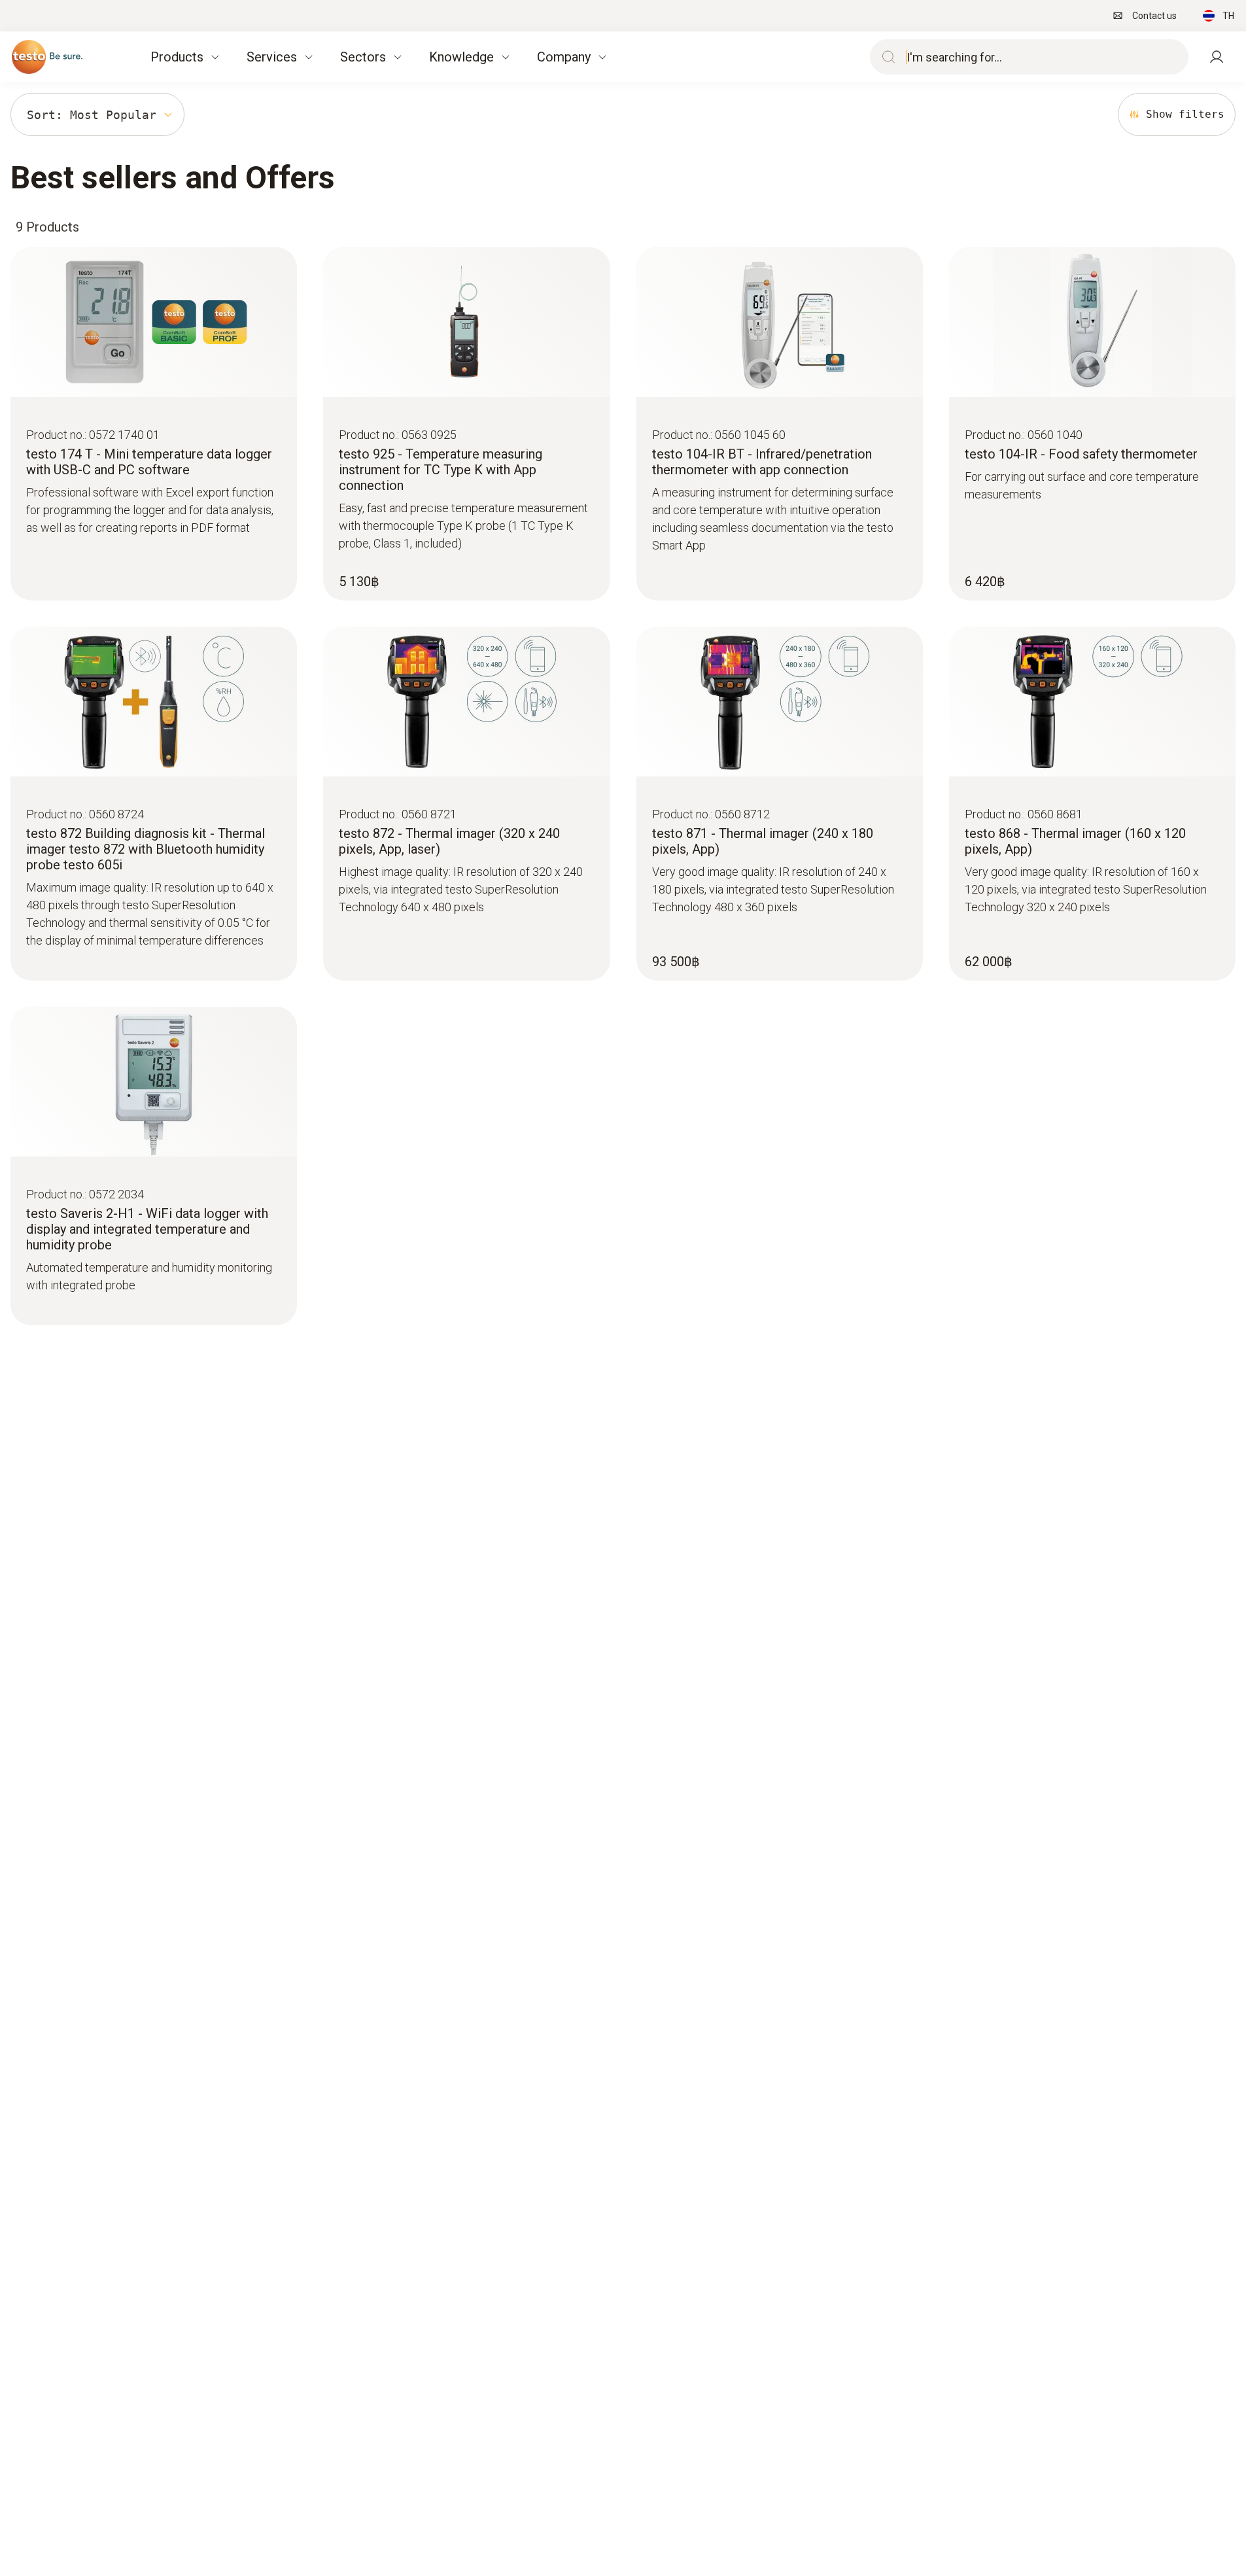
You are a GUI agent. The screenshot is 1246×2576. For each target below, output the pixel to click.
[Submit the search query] (886, 57)
